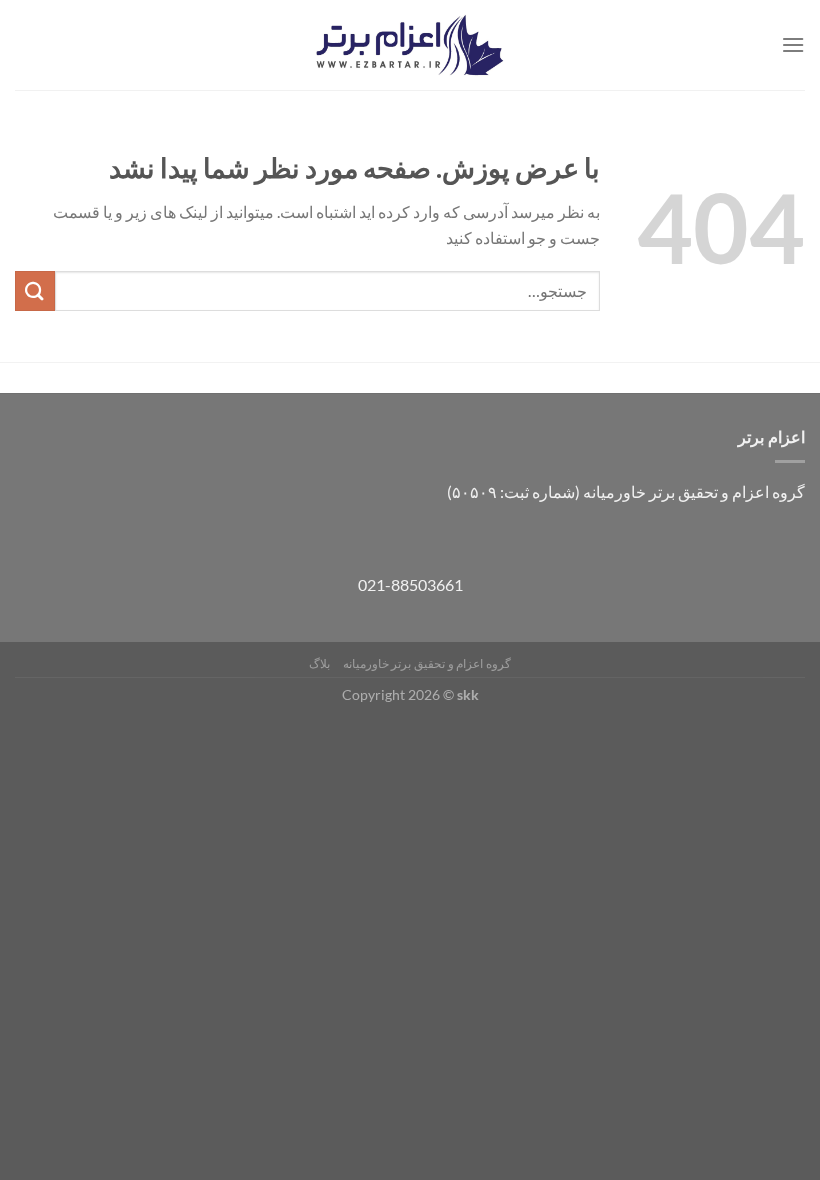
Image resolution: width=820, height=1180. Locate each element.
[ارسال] (35, 290)
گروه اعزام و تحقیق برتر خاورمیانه (427, 663)
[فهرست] (793, 44)
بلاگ (319, 663)
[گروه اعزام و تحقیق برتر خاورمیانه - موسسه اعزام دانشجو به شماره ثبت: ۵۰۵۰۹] (410, 45)
